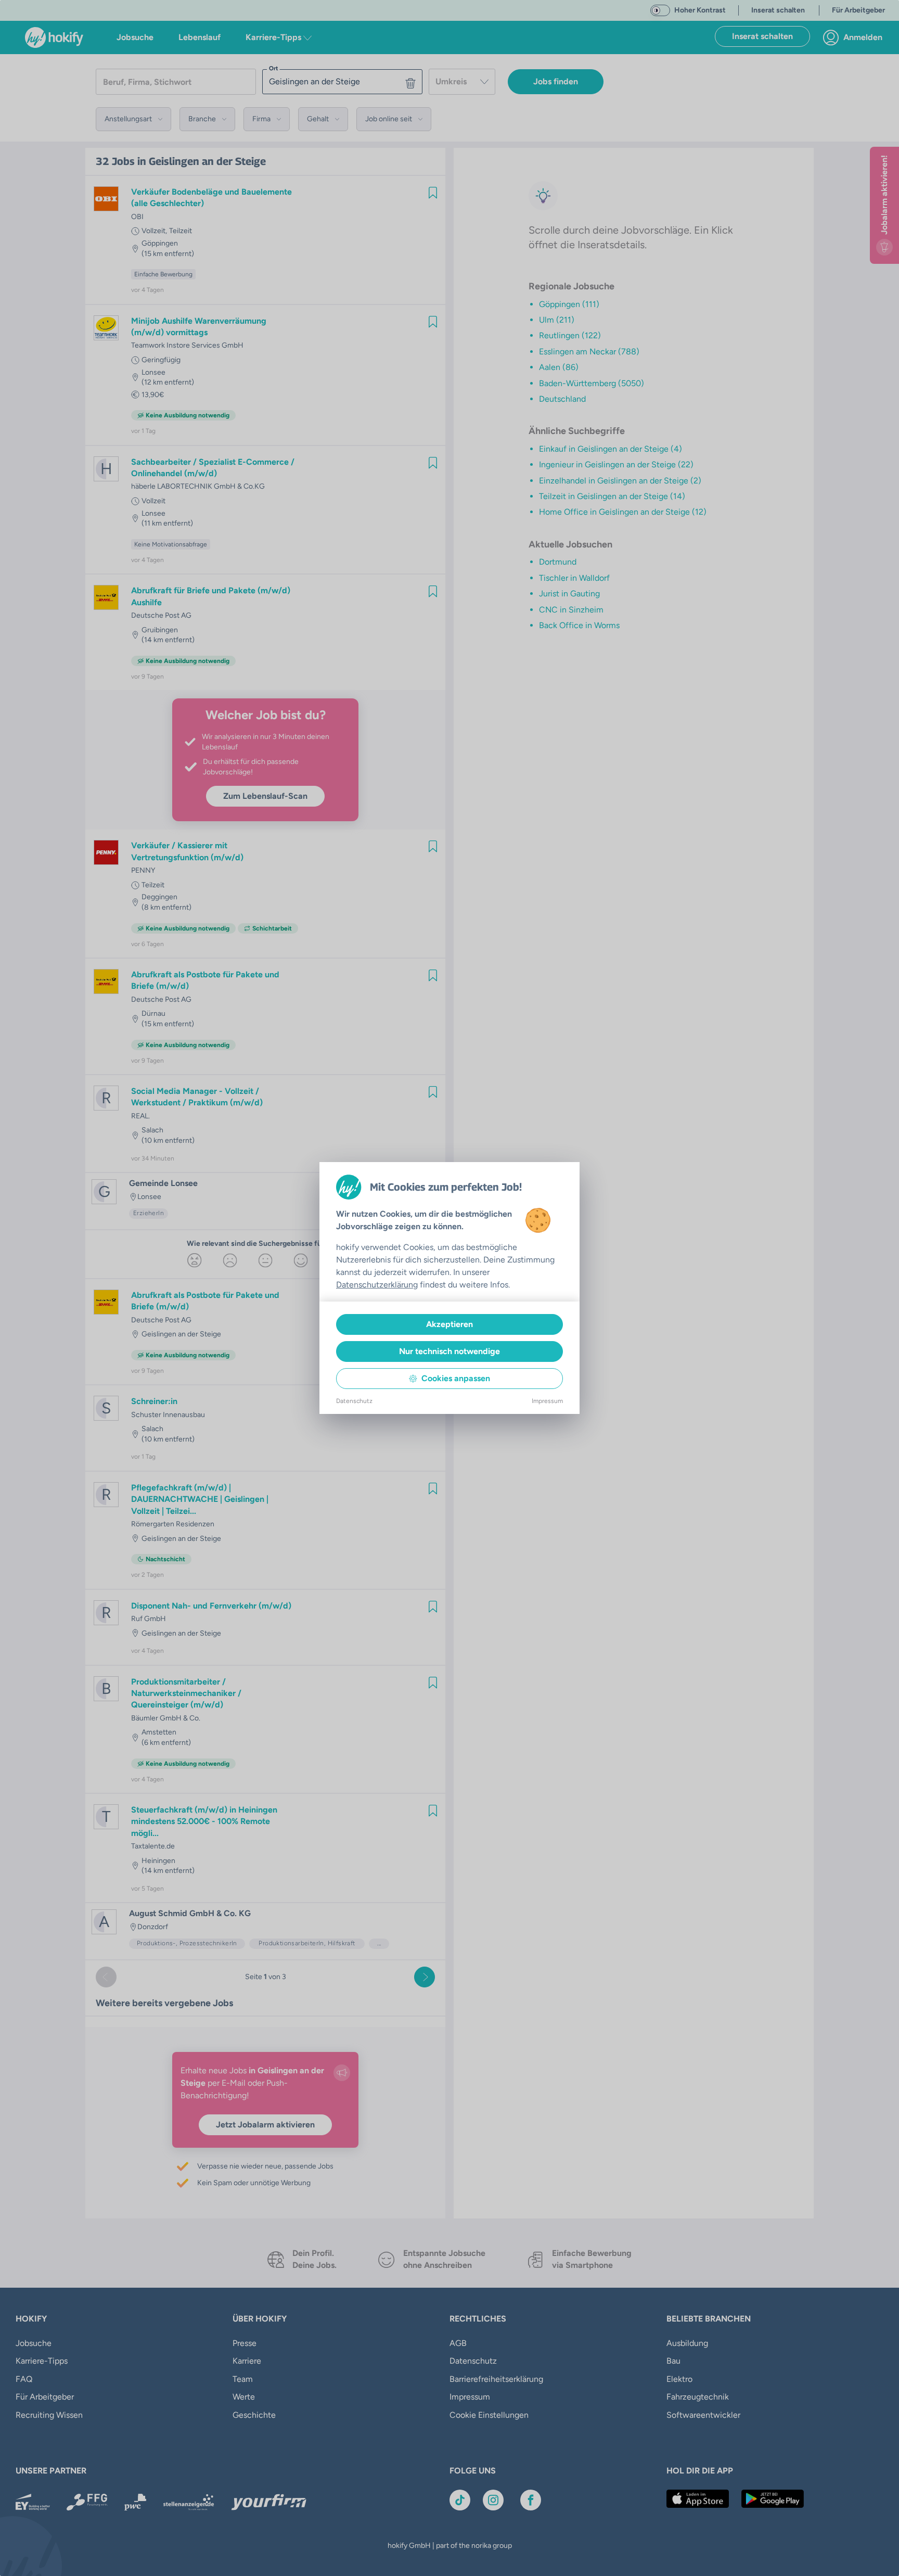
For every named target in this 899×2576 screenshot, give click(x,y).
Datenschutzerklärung (377, 1285)
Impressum (547, 1401)
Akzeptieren (449, 1324)
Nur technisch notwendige (449, 1351)
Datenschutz (354, 1401)
